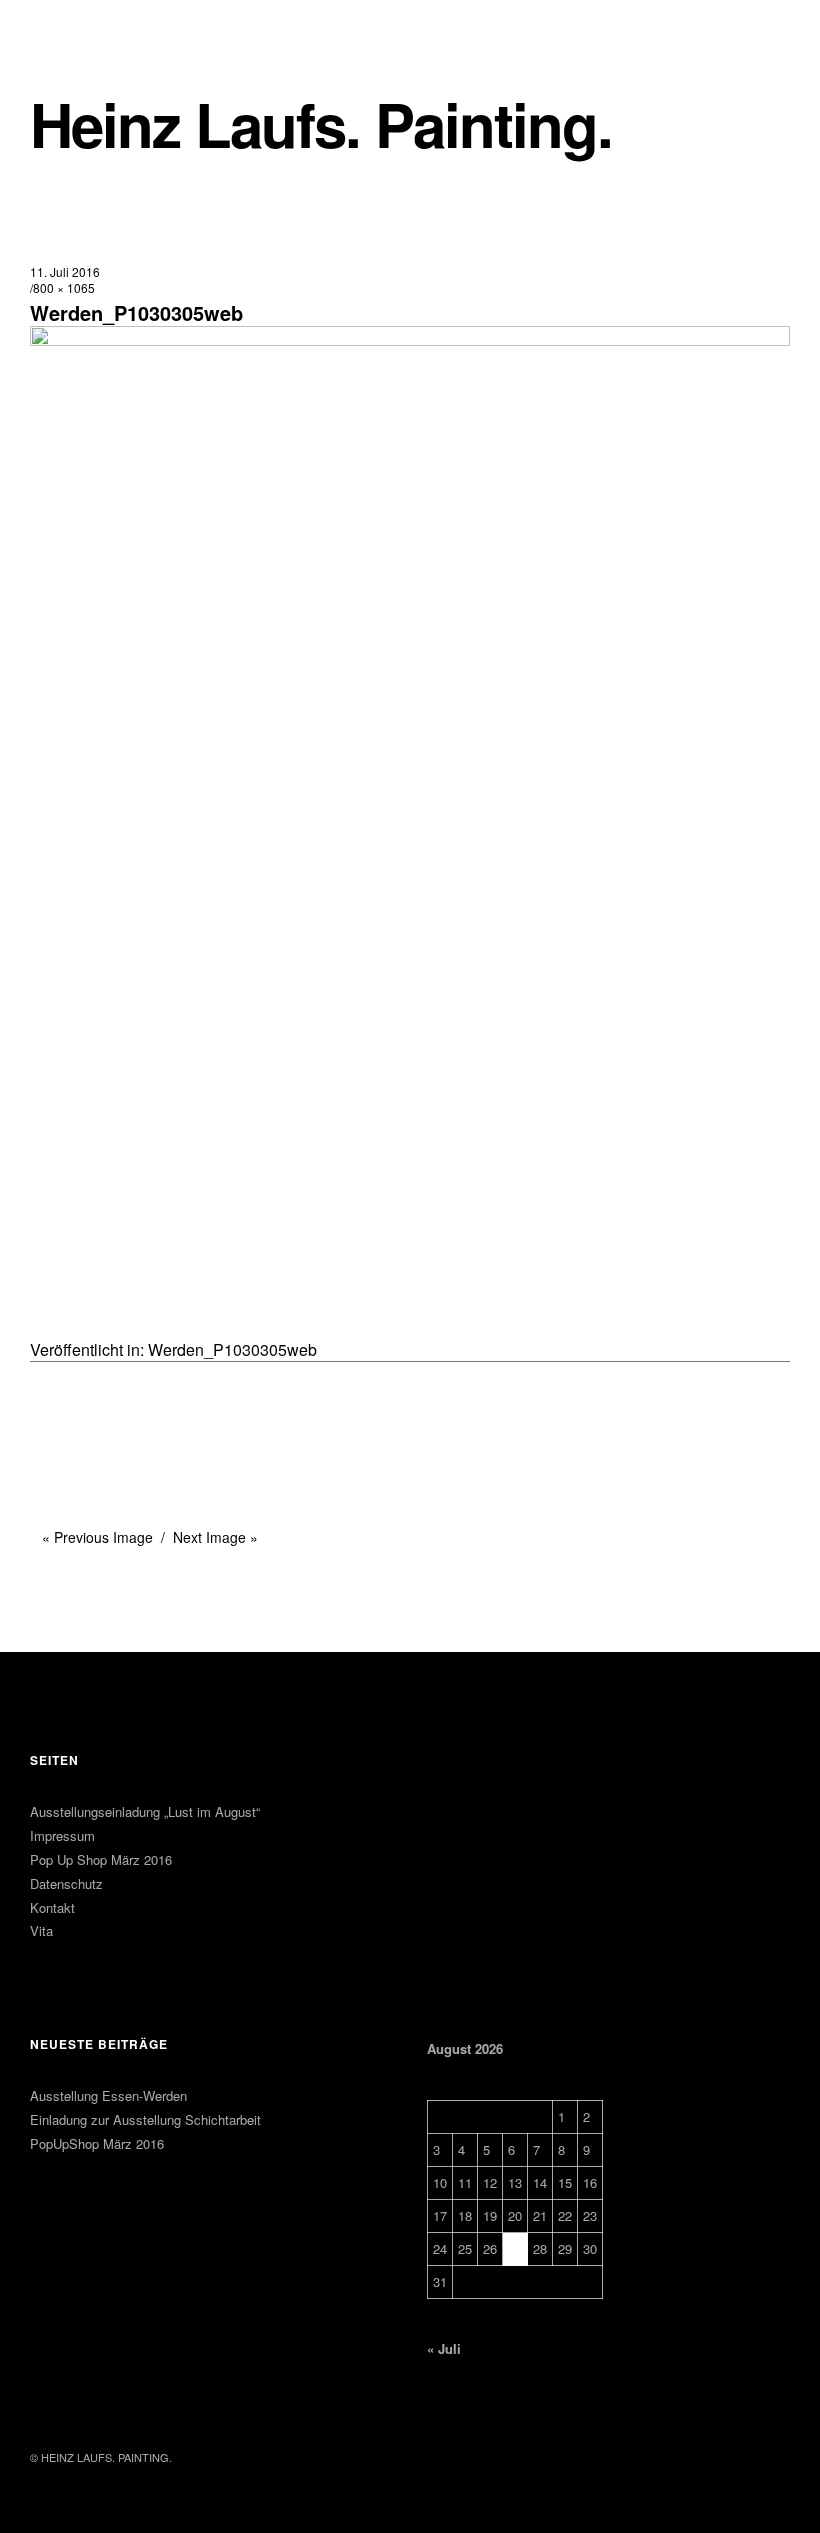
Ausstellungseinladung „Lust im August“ (145, 1811)
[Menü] (80, 29)
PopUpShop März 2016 (97, 2143)
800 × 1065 (64, 287)
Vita (41, 1930)
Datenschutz (66, 1883)
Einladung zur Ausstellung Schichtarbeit (145, 2119)
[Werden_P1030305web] (410, 339)
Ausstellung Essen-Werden (108, 2095)
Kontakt (52, 1907)
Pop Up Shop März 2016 (101, 1859)
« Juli (444, 2348)
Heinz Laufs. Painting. (321, 123)
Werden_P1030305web (232, 1349)
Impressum (62, 1835)
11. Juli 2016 (65, 271)
